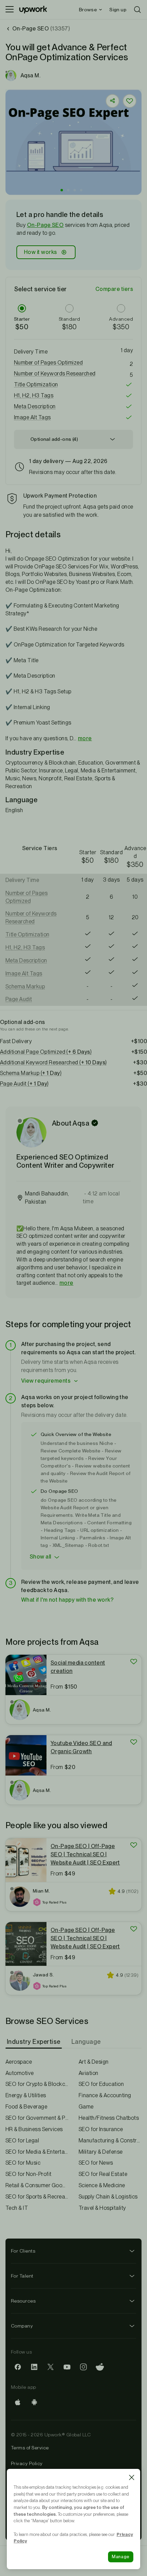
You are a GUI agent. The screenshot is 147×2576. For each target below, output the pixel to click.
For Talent (22, 2276)
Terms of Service (30, 2448)
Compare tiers (114, 289)
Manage (121, 2557)
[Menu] (10, 10)
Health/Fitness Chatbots (109, 2118)
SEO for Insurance (101, 2129)
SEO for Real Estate (103, 2174)
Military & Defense (101, 2152)
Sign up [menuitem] (118, 10)
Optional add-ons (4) (54, 439)
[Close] (132, 2477)
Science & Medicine (102, 2185)
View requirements (46, 1381)
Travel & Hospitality (102, 2208)
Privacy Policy (27, 2463)
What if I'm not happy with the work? (67, 1600)
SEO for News (96, 2163)
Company (22, 2326)
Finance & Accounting (105, 2095)
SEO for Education (101, 2084)
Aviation (89, 2073)
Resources (23, 2301)
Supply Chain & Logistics (108, 2197)
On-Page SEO (45, 225)
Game (86, 2107)
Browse (88, 10)
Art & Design (94, 2062)
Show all (41, 1557)
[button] (62, 190)
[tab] (34, 2042)
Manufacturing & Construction (110, 2141)
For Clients (23, 2251)
